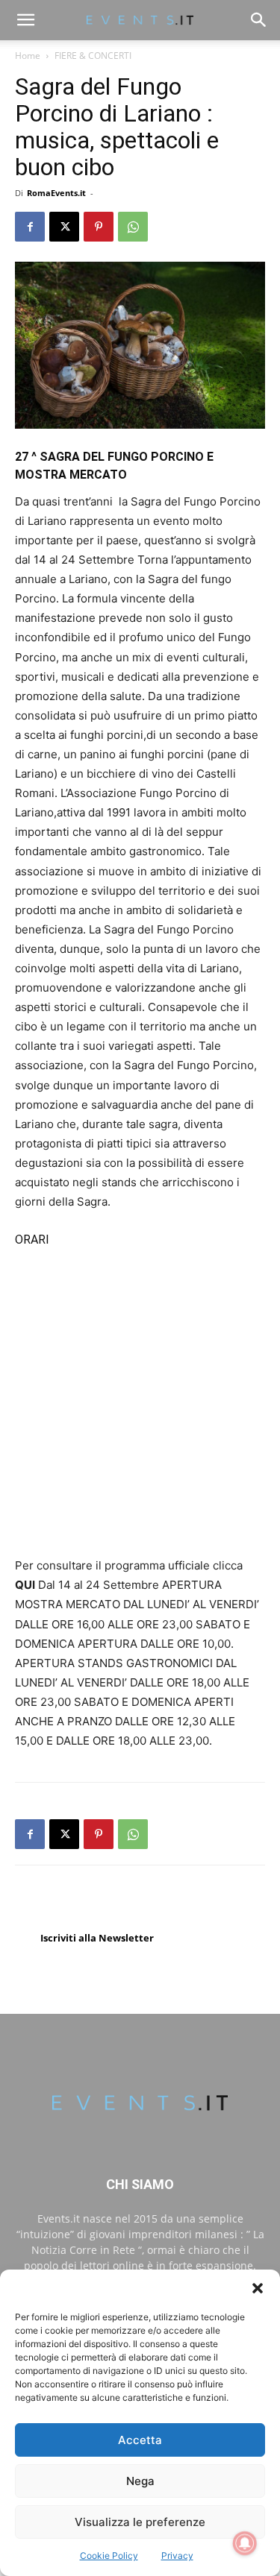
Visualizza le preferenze (140, 2522)
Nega (140, 2481)
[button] (258, 2288)
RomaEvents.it (56, 193)
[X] (64, 227)
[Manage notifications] (245, 2543)
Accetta (140, 2440)
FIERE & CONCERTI (93, 56)
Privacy (177, 2555)
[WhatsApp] (133, 227)
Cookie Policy (109, 2555)
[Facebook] (30, 227)
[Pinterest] (99, 227)
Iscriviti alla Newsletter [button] (97, 1938)
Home (28, 56)
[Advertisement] (140, 1397)
